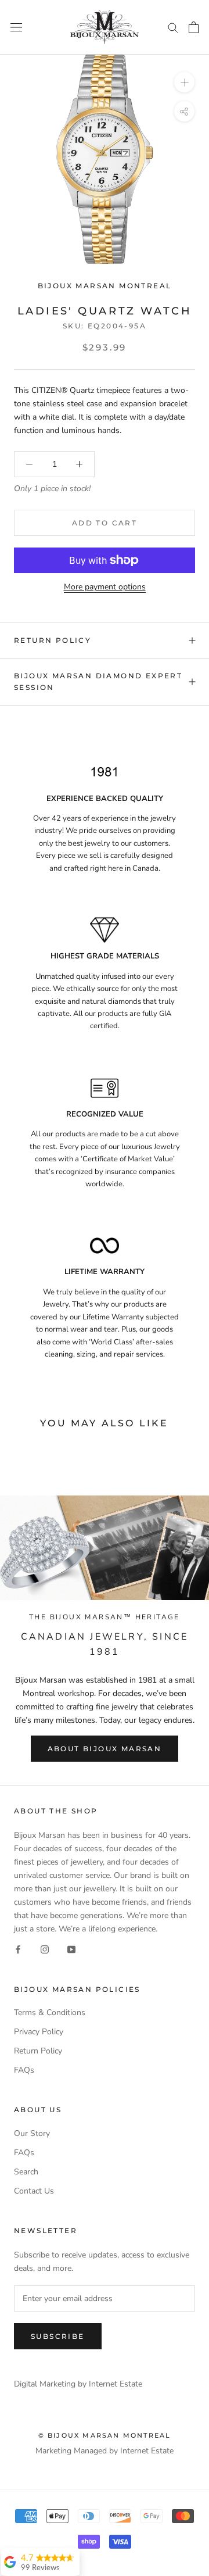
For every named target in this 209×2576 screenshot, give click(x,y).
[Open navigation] (16, 27)
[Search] (173, 27)
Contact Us (34, 2191)
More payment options (105, 587)
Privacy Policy (39, 2032)
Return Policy (53, 640)
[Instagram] (45, 1949)
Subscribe (58, 2336)
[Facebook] (18, 1949)
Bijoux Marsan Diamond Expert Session (98, 681)
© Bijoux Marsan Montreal (105, 2435)
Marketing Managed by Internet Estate (105, 2451)
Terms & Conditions (50, 2013)
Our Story (32, 2133)
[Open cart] (194, 27)
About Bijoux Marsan (105, 1749)
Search (26, 2172)
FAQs (24, 2070)
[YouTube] (71, 1949)
